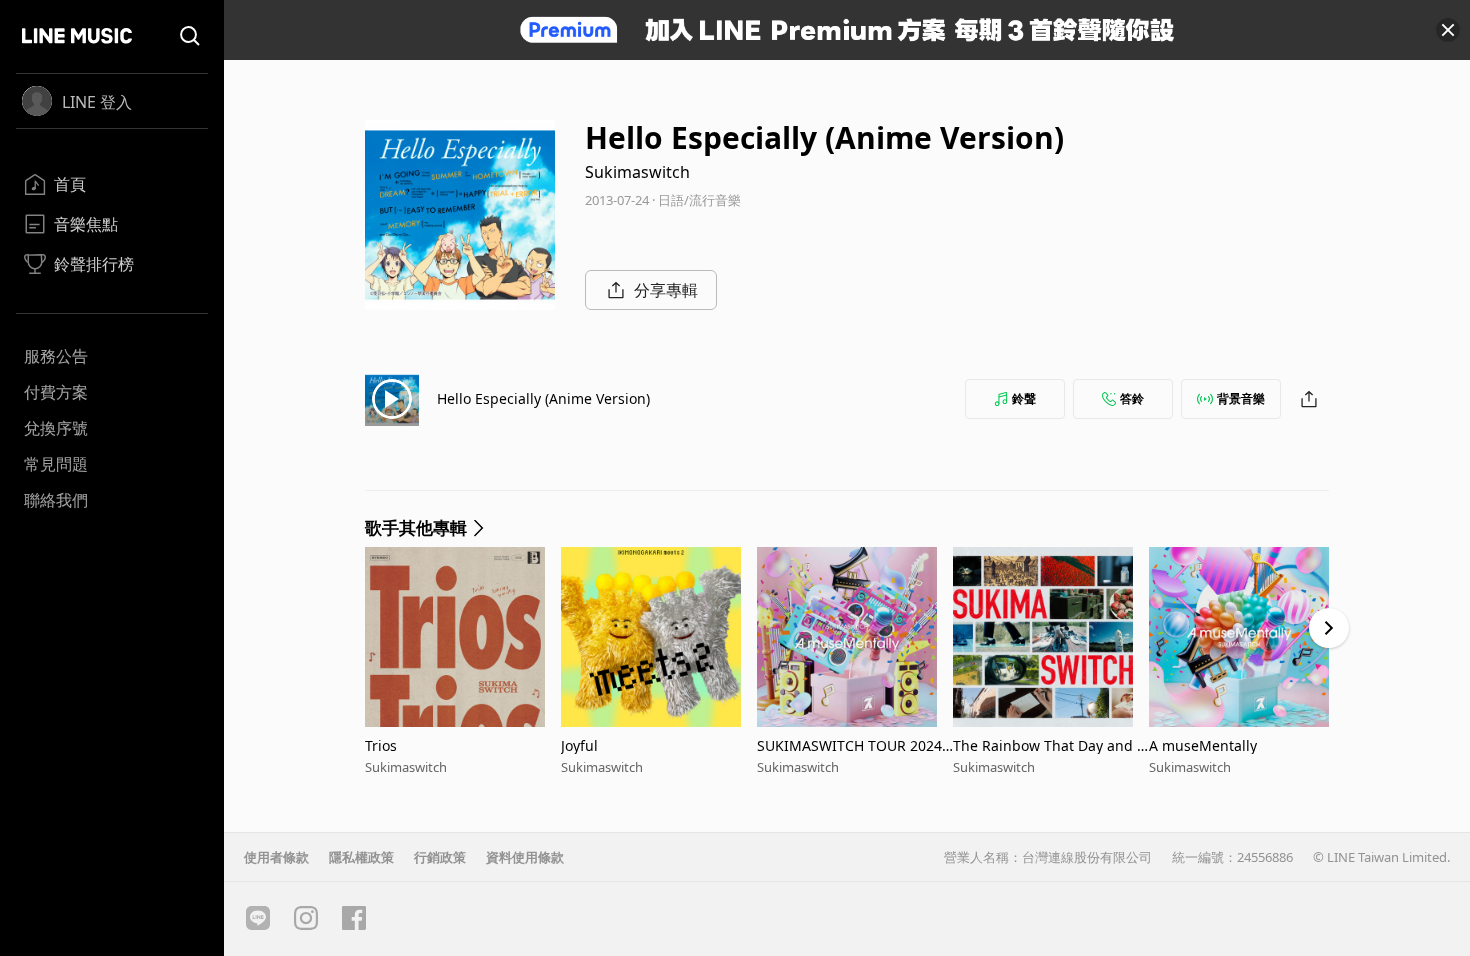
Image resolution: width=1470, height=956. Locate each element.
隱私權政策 (361, 857)
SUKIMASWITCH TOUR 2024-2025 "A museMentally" (852, 745)
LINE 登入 (97, 102)
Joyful (579, 745)
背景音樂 (1241, 398)
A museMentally (1203, 745)
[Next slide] (1329, 628)
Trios (381, 745)
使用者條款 (276, 857)
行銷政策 (440, 857)
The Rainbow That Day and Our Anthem (1050, 745)
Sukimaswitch (637, 172)
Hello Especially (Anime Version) (543, 398)
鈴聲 (1024, 398)
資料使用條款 (525, 857)
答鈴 (1132, 398)
